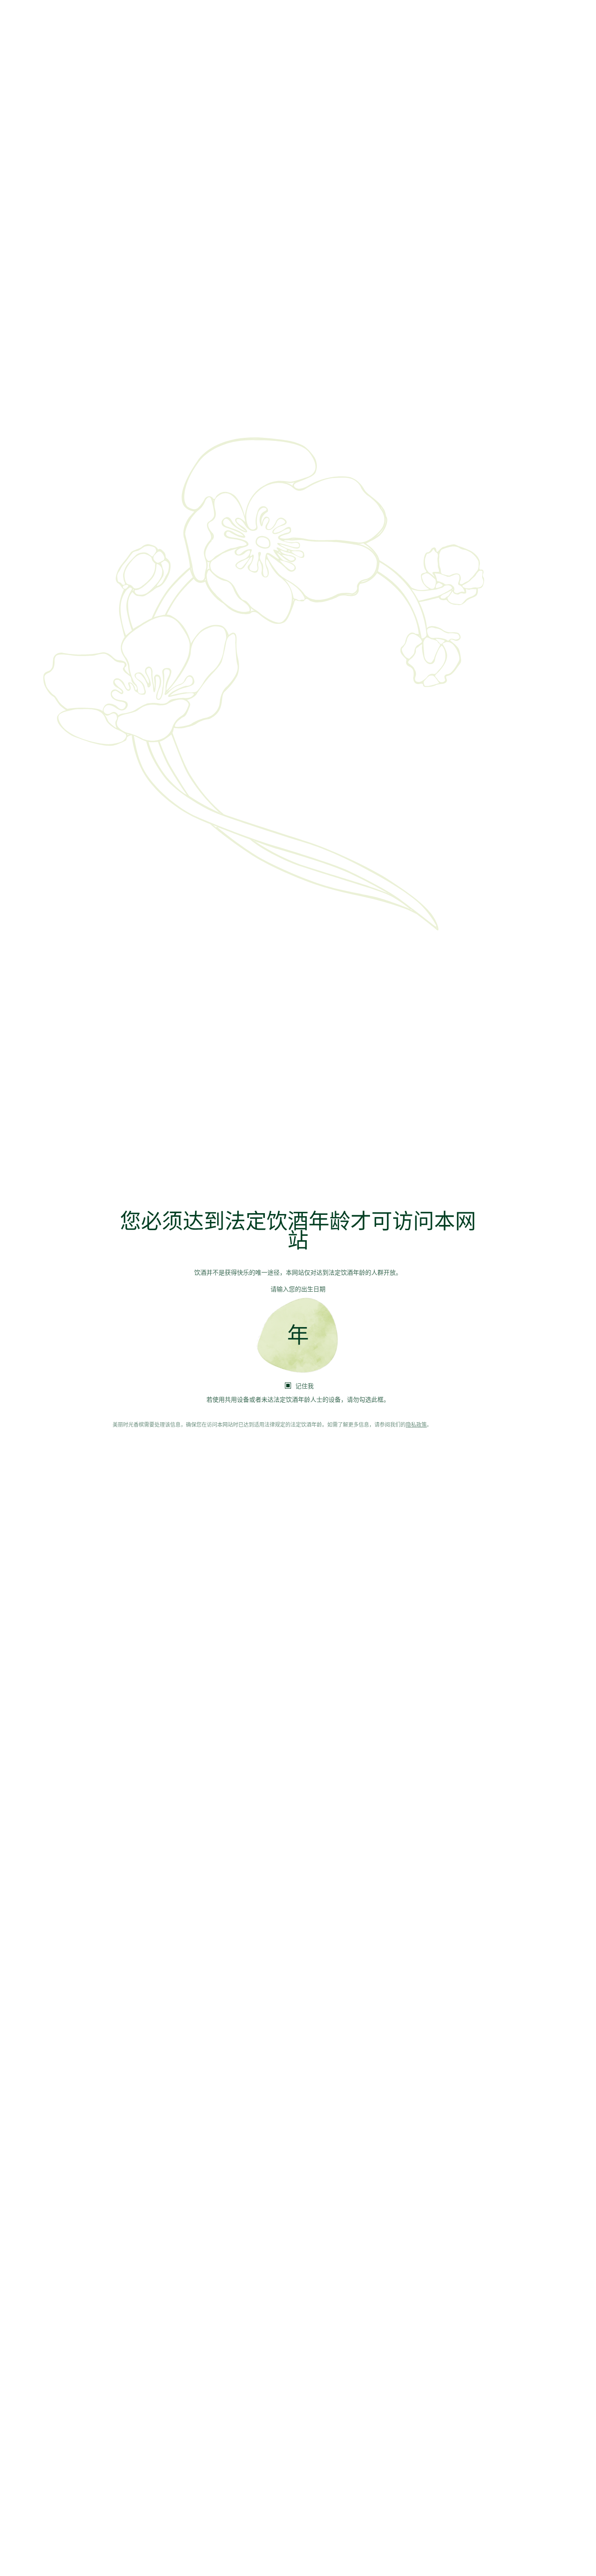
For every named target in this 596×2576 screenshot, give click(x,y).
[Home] (298, 1161)
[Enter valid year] (298, 1336)
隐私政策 (416, 1425)
